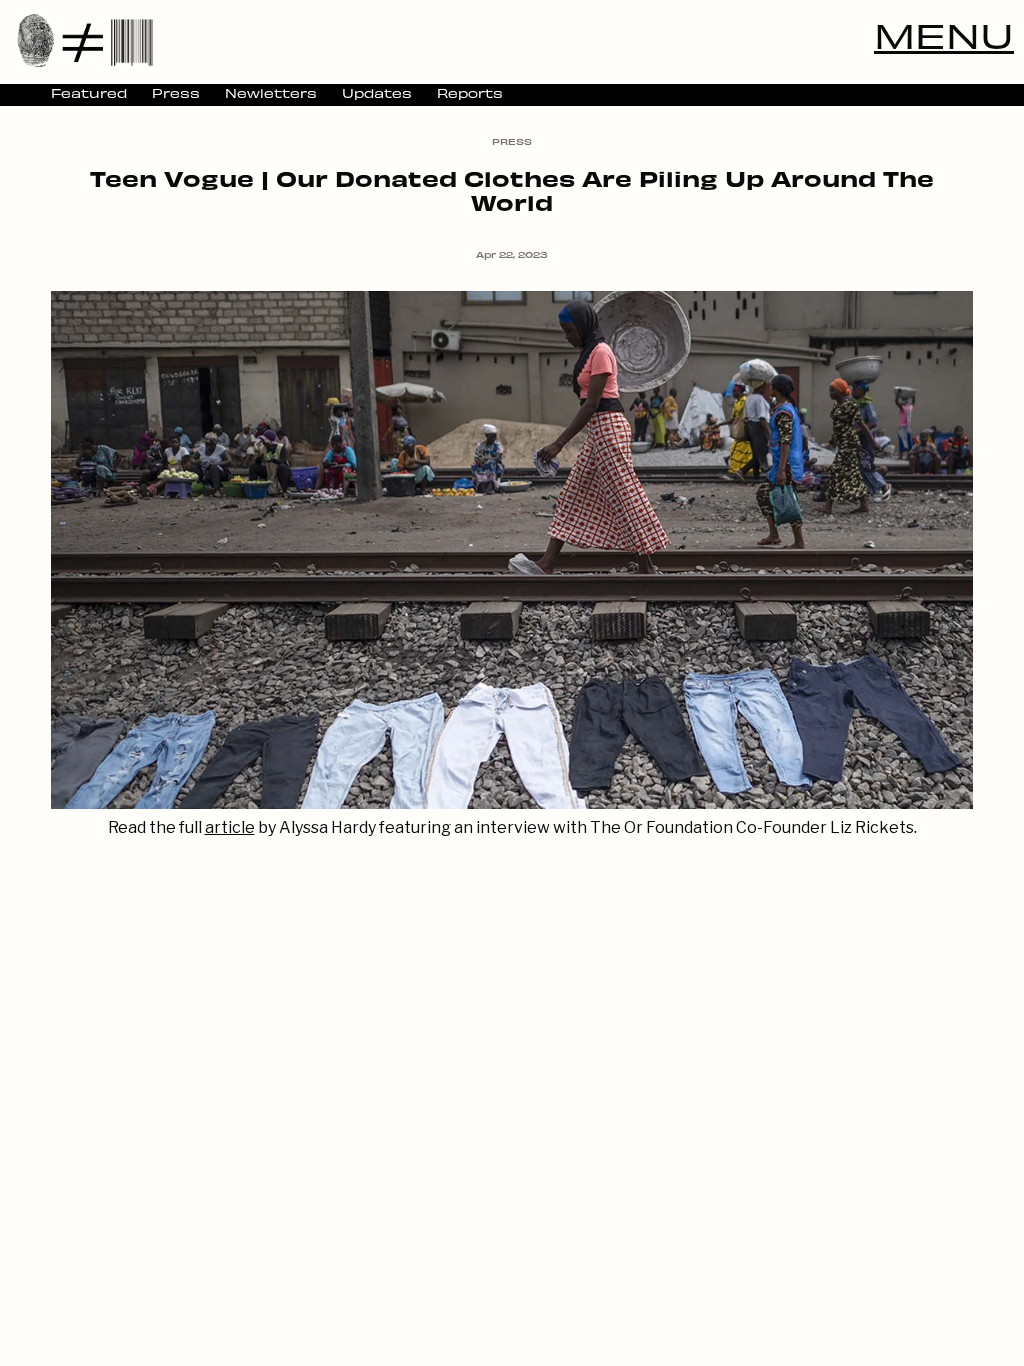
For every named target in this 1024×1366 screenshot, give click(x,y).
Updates (377, 93)
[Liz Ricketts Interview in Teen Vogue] (512, 803)
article (230, 827)
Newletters (271, 93)
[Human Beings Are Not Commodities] (85, 40)
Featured (89, 93)
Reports (470, 93)
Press (176, 93)
